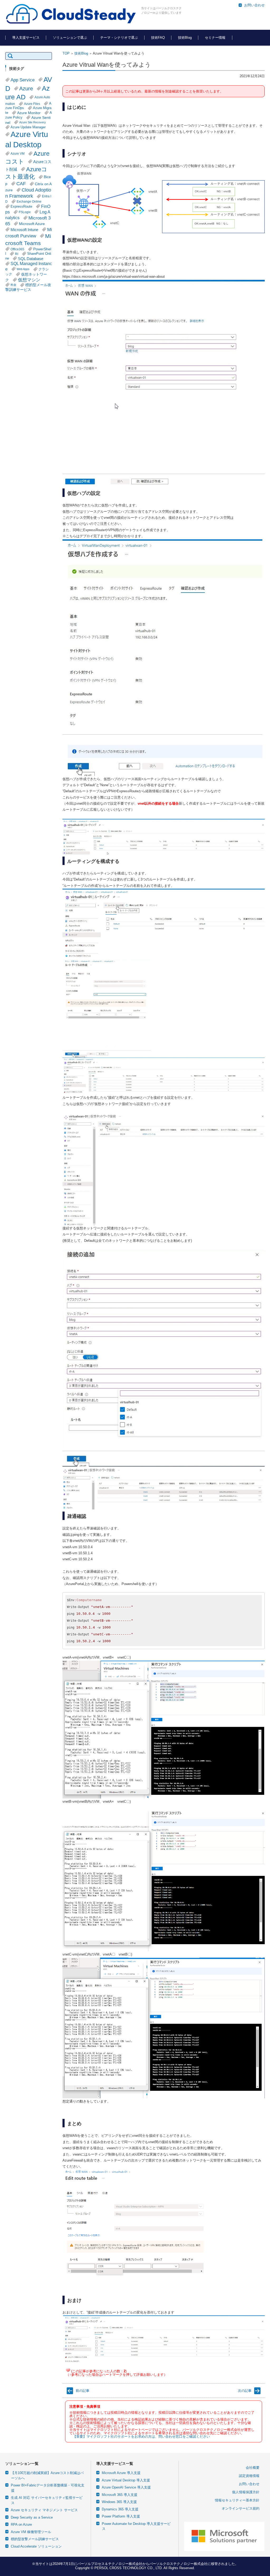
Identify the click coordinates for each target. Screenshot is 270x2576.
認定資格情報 (249, 2476)
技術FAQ (158, 38)
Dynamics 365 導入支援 (120, 2509)
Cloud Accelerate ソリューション (36, 2546)
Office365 (17, 249)
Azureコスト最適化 (26, 173)
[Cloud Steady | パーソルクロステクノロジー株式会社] (71, 14)
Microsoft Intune (24, 230)
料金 (13, 285)
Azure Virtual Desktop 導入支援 (126, 2480)
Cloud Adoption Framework (28, 193)
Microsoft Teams (28, 239)
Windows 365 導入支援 (119, 2502)
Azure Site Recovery (33, 122)
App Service (23, 80)
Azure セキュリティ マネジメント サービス (44, 2510)
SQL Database (31, 259)
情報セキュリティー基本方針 (237, 2500)
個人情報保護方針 (246, 2492)
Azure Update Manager (28, 127)
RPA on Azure (21, 2524)
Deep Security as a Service (32, 2517)
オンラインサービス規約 (241, 2508)
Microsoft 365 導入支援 (120, 2495)
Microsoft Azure (32, 224)
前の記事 (83, 2391)
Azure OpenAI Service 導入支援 (126, 2487)
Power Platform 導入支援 (121, 2516)
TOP (66, 53)
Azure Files (32, 104)
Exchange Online (29, 201)
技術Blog (185, 38)
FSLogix (25, 212)
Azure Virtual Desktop (27, 139)
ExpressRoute (21, 207)
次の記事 (245, 2391)
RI (17, 254)
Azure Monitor (29, 113)
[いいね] (68, 2370)
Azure (26, 89)
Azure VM (18, 153)
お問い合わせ (249, 2484)
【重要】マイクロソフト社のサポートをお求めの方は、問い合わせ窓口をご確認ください (141, 2436)
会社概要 (253, 2468)
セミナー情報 (215, 38)
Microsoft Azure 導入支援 (121, 2473)
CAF (21, 184)
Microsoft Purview (29, 233)
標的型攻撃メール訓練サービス (35, 2539)
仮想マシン (29, 280)
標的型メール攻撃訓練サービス (28, 287)
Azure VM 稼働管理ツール (31, 2532)
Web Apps (23, 269)
